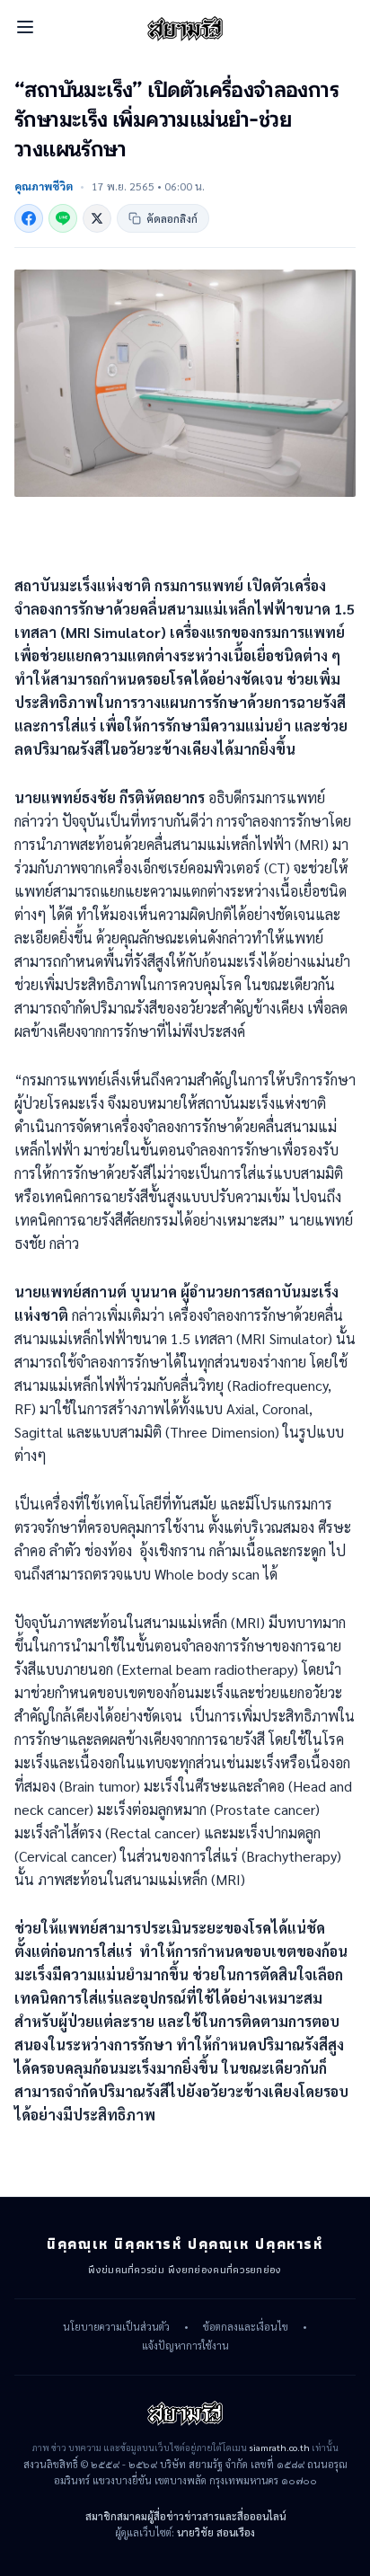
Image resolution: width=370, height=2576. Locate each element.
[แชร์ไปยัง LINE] (63, 218)
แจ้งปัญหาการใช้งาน (185, 2346)
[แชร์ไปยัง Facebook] (29, 218)
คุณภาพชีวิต (44, 186)
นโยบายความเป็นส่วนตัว (116, 2327)
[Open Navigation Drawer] (25, 27)
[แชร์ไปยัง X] (97, 218)
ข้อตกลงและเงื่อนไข (246, 2327)
